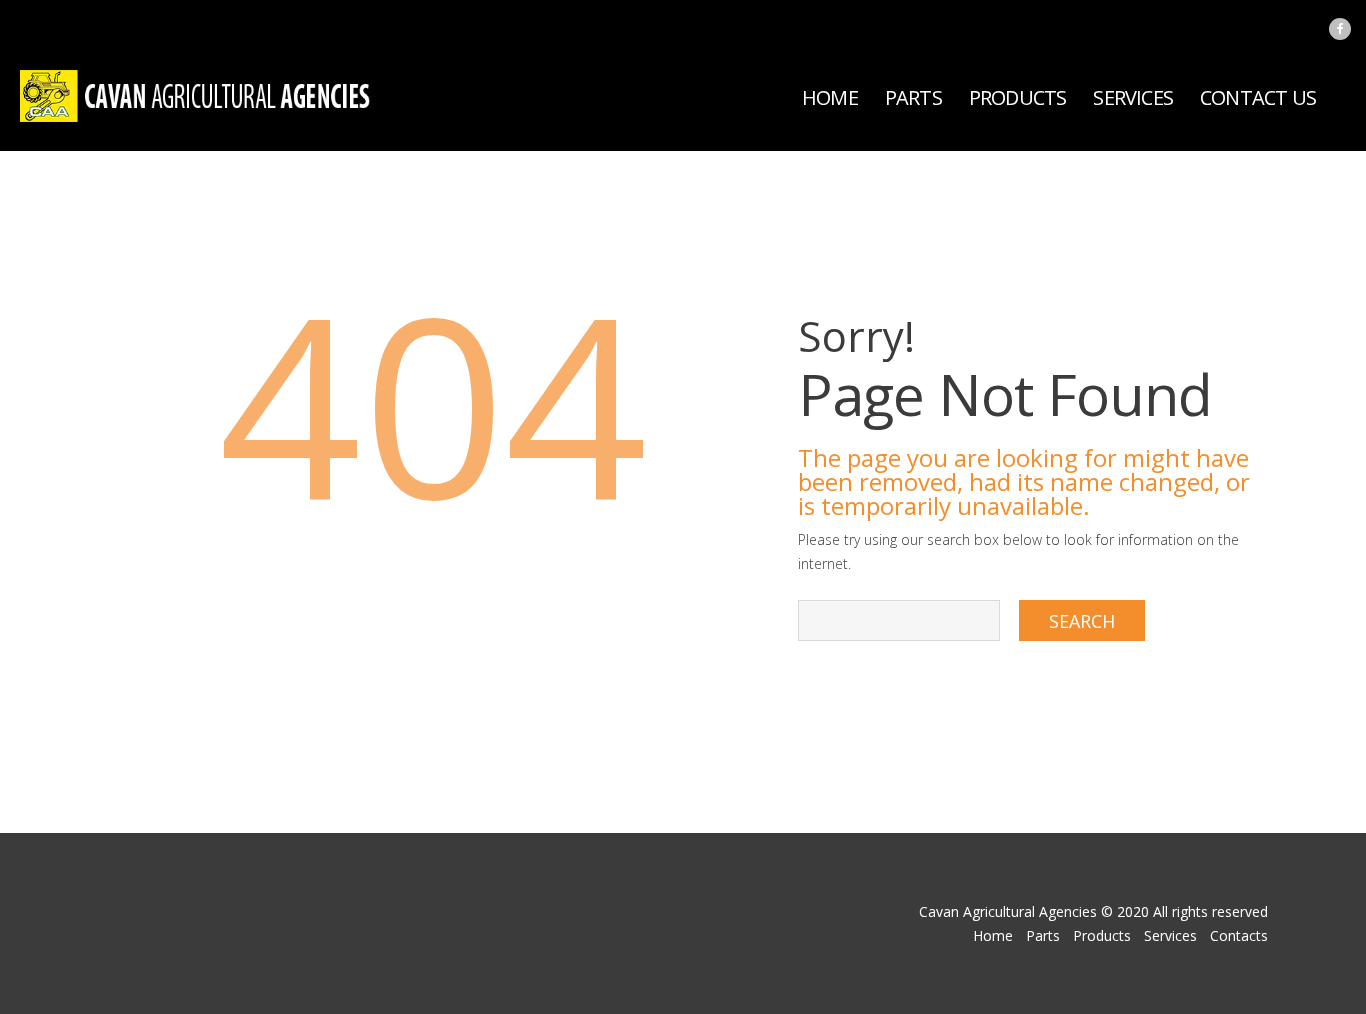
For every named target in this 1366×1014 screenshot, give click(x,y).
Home (830, 97)
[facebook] (1340, 29)
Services (1133, 97)
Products (1018, 97)
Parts (913, 97)
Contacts (1239, 935)
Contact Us (1258, 97)
